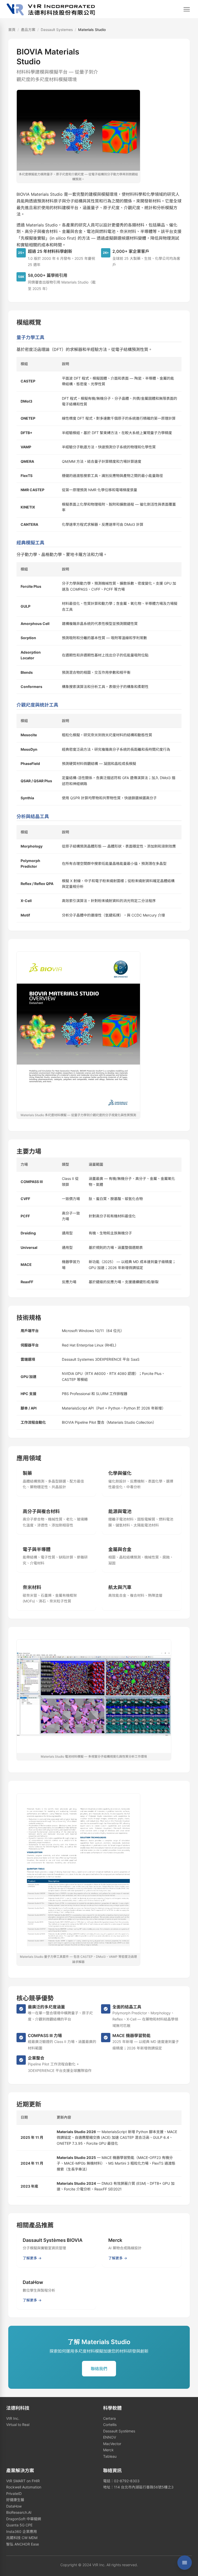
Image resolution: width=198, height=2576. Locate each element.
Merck (108, 2450)
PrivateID (14, 2493)
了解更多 (30, 2258)
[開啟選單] (187, 9)
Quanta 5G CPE (19, 2525)
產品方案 (28, 30)
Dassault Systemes (57, 30)
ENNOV (110, 2437)
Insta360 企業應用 (22, 2531)
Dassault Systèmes (119, 2431)
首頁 (12, 30)
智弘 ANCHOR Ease (23, 2544)
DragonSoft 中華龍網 (24, 2519)
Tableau (110, 2456)
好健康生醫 (15, 2500)
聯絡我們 (99, 2369)
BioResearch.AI (19, 2512)
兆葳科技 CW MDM (22, 2538)
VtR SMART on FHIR (23, 2481)
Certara (109, 2418)
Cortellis (110, 2425)
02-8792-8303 (127, 2481)
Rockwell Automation (24, 2487)
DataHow (14, 2506)
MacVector (112, 2444)
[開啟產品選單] (185, 2563)
